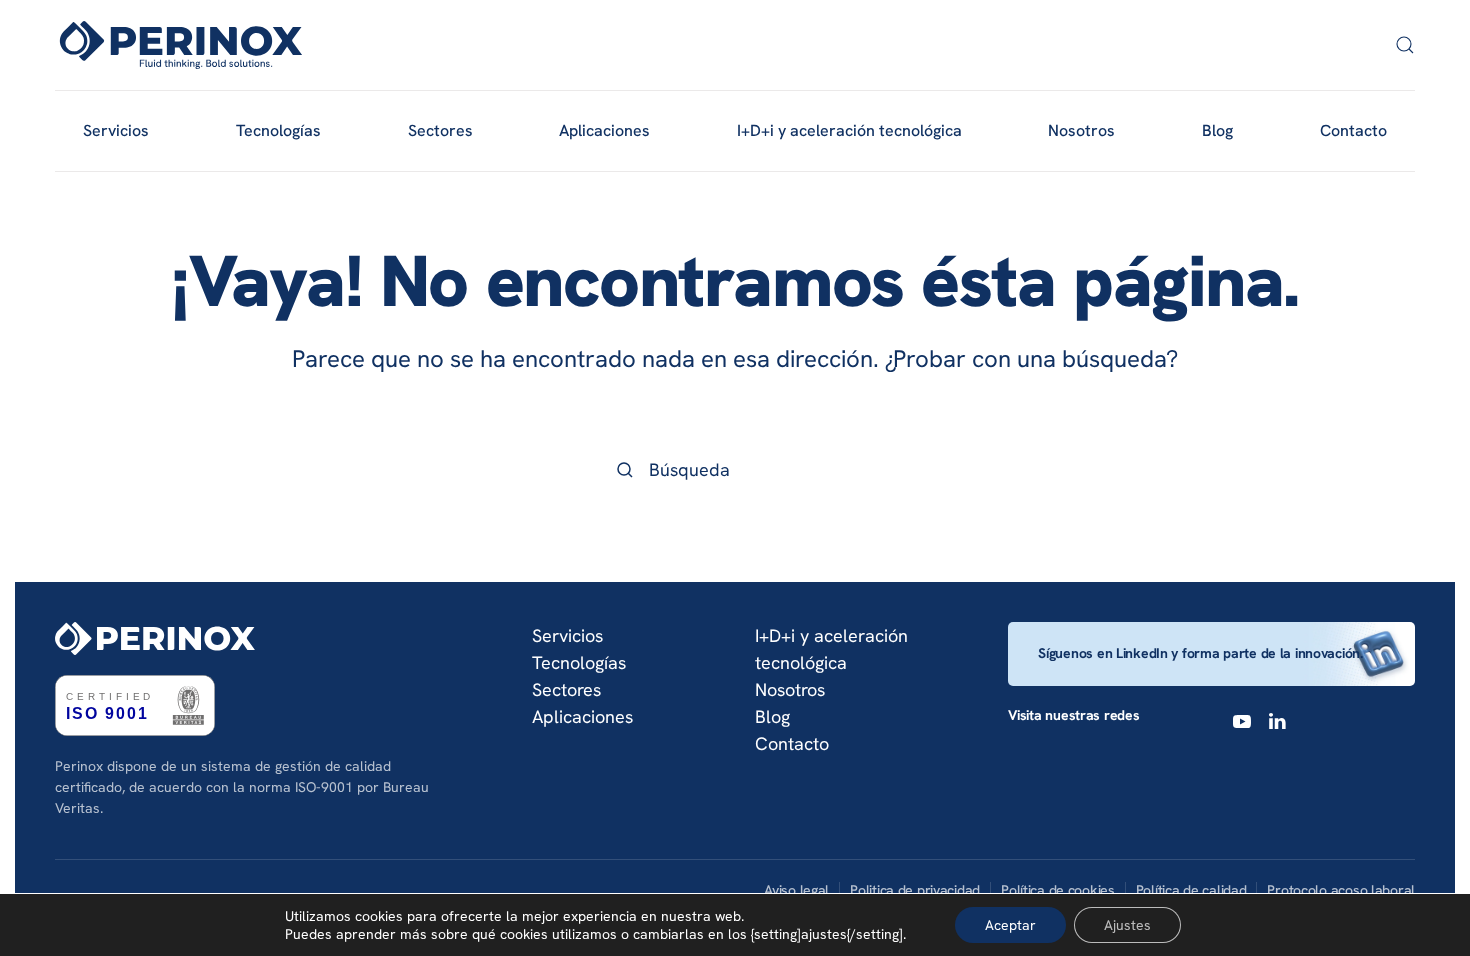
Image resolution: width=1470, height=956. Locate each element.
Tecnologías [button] (278, 130)
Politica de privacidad (915, 890)
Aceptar (1010, 925)
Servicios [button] (116, 130)
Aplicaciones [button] (604, 130)
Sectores (566, 689)
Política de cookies (1058, 890)
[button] (1405, 45)
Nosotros (1081, 130)
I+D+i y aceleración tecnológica (849, 130)
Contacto (1353, 130)
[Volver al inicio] (181, 45)
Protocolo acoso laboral (1341, 890)
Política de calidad (1191, 890)
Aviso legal (796, 890)
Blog (1217, 130)
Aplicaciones (582, 716)
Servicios (567, 635)
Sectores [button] (440, 130)
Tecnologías (579, 662)
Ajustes (1127, 925)
